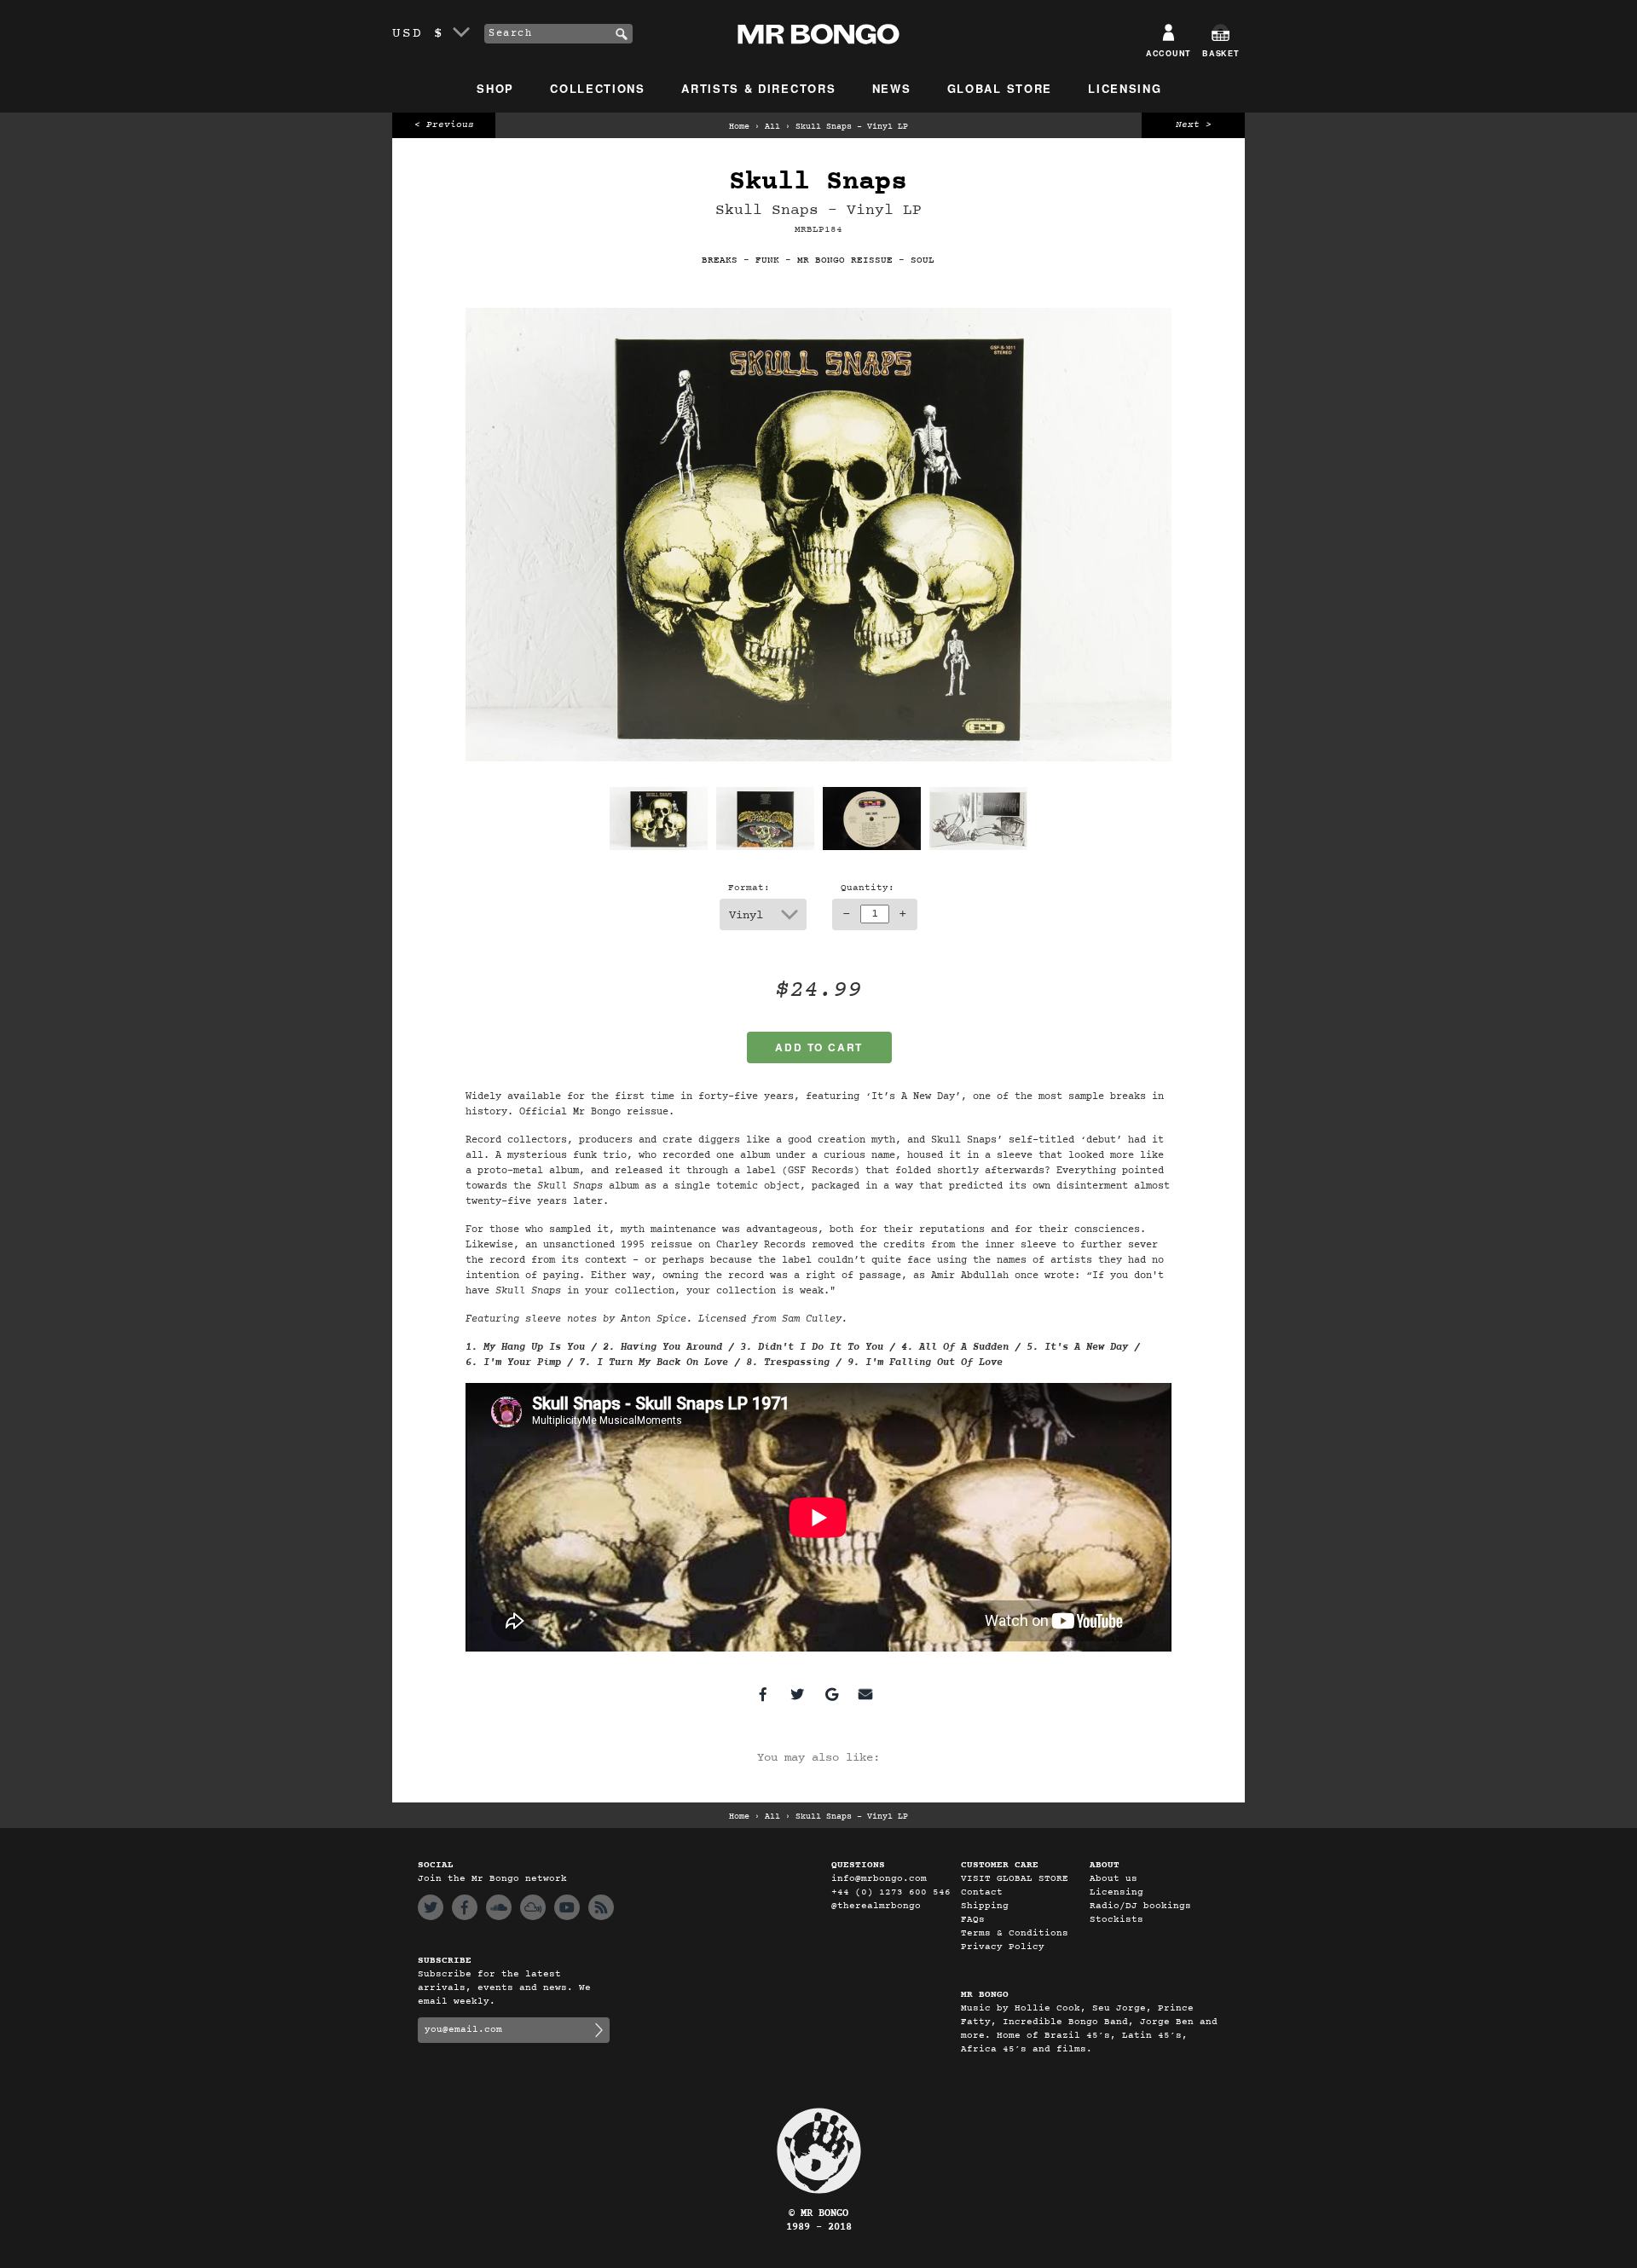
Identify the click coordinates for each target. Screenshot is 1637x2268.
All (772, 127)
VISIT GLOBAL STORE (1015, 1879)
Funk (767, 260)
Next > (1194, 125)
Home (739, 127)
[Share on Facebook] (763, 1694)
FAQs (973, 1920)
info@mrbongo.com (879, 1879)
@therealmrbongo (876, 1906)
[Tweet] (797, 1694)
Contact (982, 1892)
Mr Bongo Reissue (845, 260)
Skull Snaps (818, 182)
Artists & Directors (758, 88)
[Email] (865, 1694)
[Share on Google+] (831, 1694)
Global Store (1000, 88)
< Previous (444, 125)
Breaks (720, 260)
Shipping (985, 1906)
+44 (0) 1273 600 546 (891, 1892)
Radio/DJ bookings (1140, 1906)
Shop (495, 88)
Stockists (1116, 1920)
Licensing (1125, 88)
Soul (923, 260)
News (892, 88)
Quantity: (868, 888)
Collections (598, 88)
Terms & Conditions (1015, 1933)
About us (1114, 1879)
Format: (749, 888)
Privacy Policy (1003, 1947)
